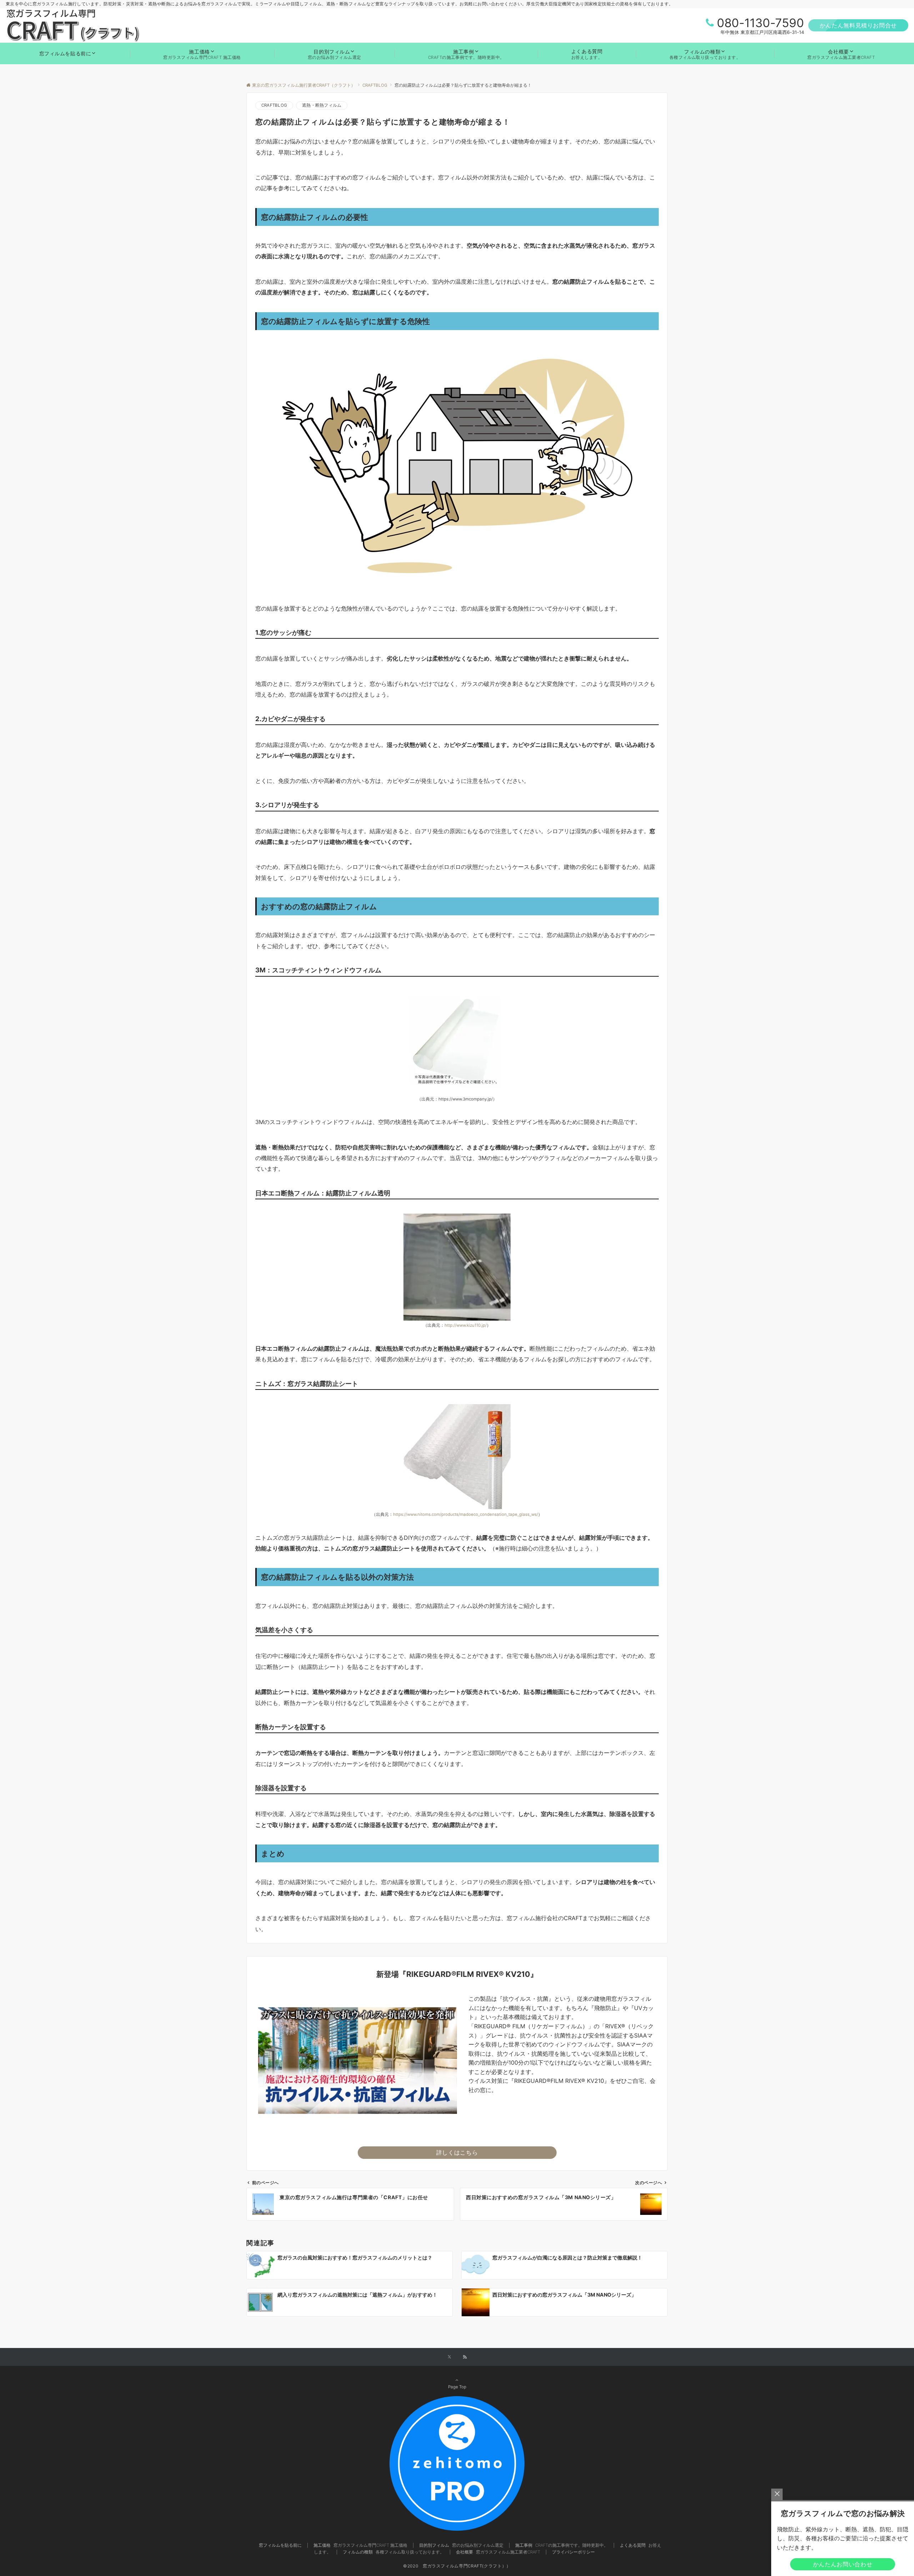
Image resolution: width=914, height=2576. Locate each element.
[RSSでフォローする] (465, 2357)
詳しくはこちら (457, 2152)
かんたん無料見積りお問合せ (858, 25)
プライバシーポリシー (573, 2552)
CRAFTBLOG (274, 105)
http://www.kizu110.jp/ (466, 1325)
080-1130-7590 (760, 23)
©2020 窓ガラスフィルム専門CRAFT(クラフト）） (457, 2566)
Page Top (457, 2387)
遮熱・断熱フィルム (322, 105)
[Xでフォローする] (449, 2357)
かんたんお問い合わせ (843, 2564)
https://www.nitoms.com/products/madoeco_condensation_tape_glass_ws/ (466, 1514)
